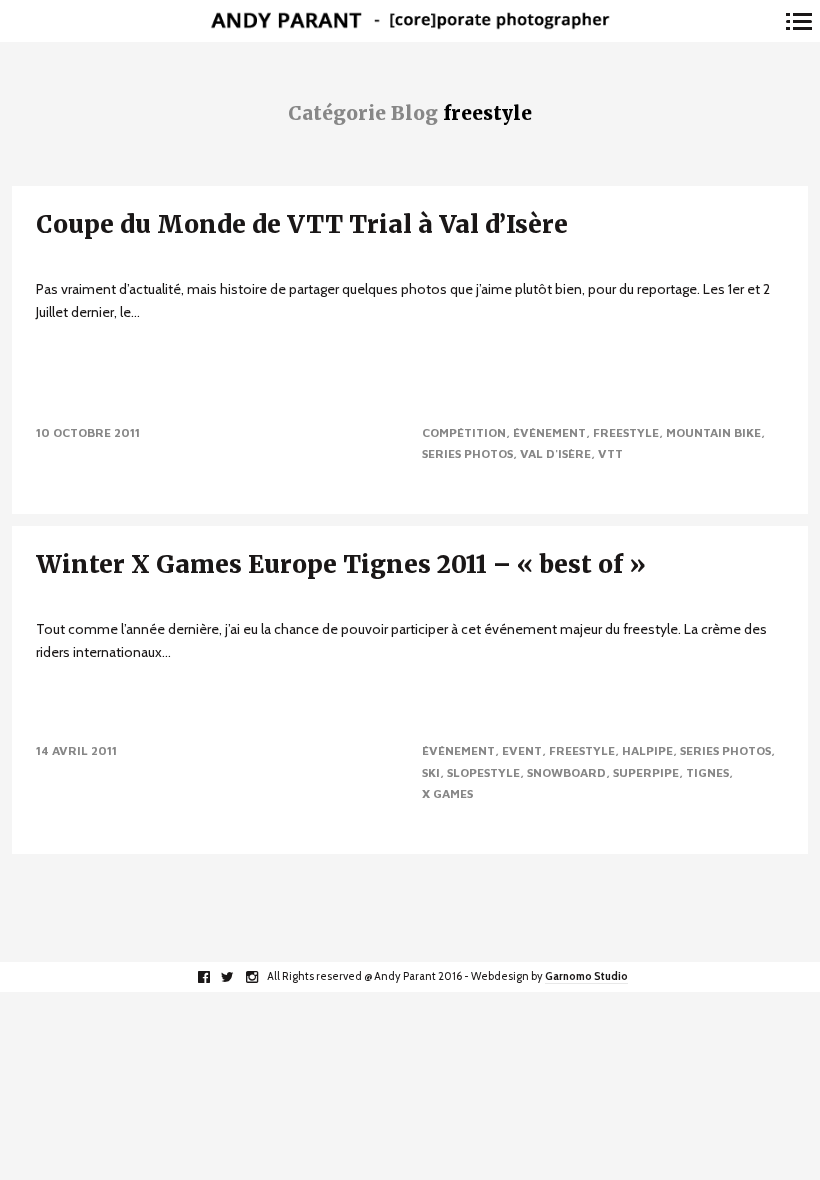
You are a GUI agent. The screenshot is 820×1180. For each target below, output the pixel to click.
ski (431, 772)
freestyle (626, 432)
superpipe (646, 772)
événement (549, 432)
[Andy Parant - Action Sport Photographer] (410, 21)
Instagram (262, 977)
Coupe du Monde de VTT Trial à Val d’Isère (302, 224)
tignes (707, 772)
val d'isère (555, 453)
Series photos (467, 453)
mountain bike (713, 432)
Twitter (238, 977)
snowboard (566, 772)
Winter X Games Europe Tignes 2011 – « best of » (341, 564)
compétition (464, 432)
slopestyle (483, 772)
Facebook (214, 977)
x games (447, 793)
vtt (610, 453)
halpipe (647, 750)
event (522, 750)
